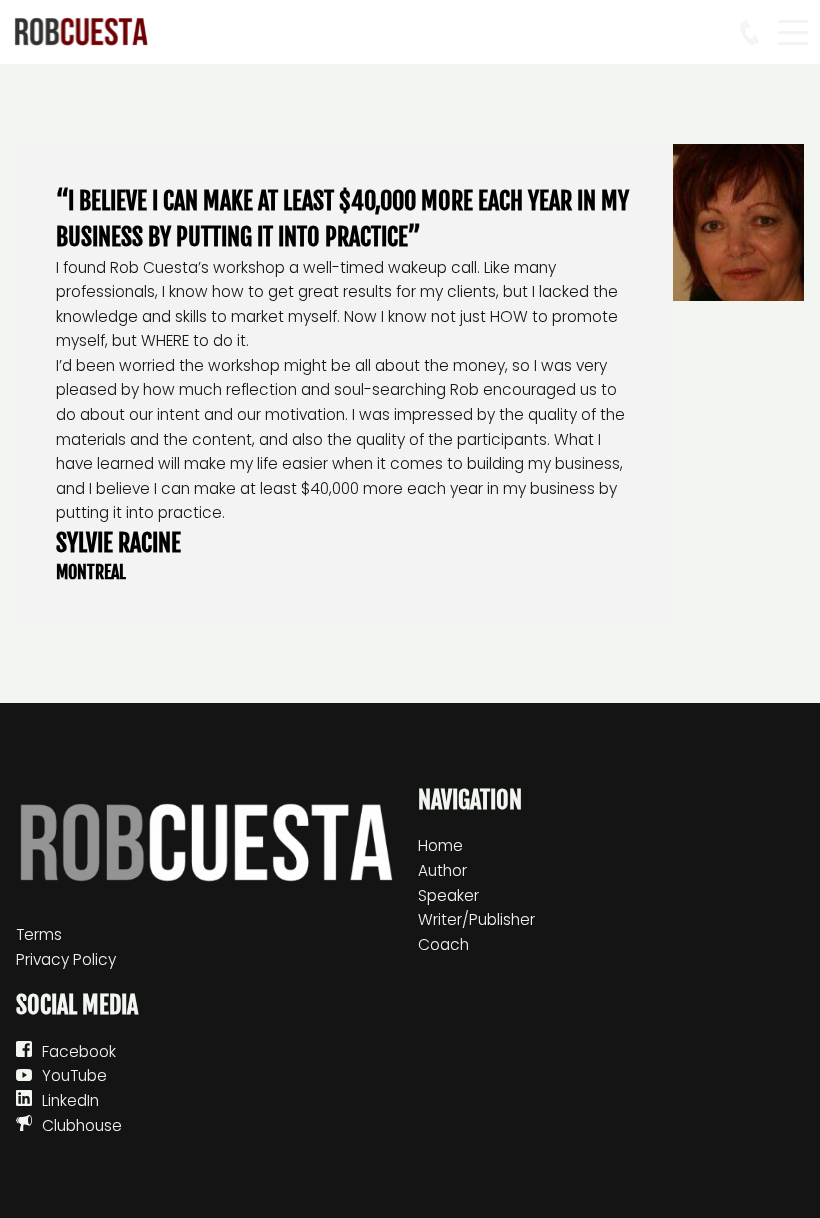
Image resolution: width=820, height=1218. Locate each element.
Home (440, 845)
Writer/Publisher (476, 919)
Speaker (448, 895)
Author (442, 870)
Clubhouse (82, 1125)
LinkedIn (70, 1100)
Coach (443, 944)
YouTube (74, 1075)
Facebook (79, 1051)
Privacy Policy (66, 959)
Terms (39, 934)
